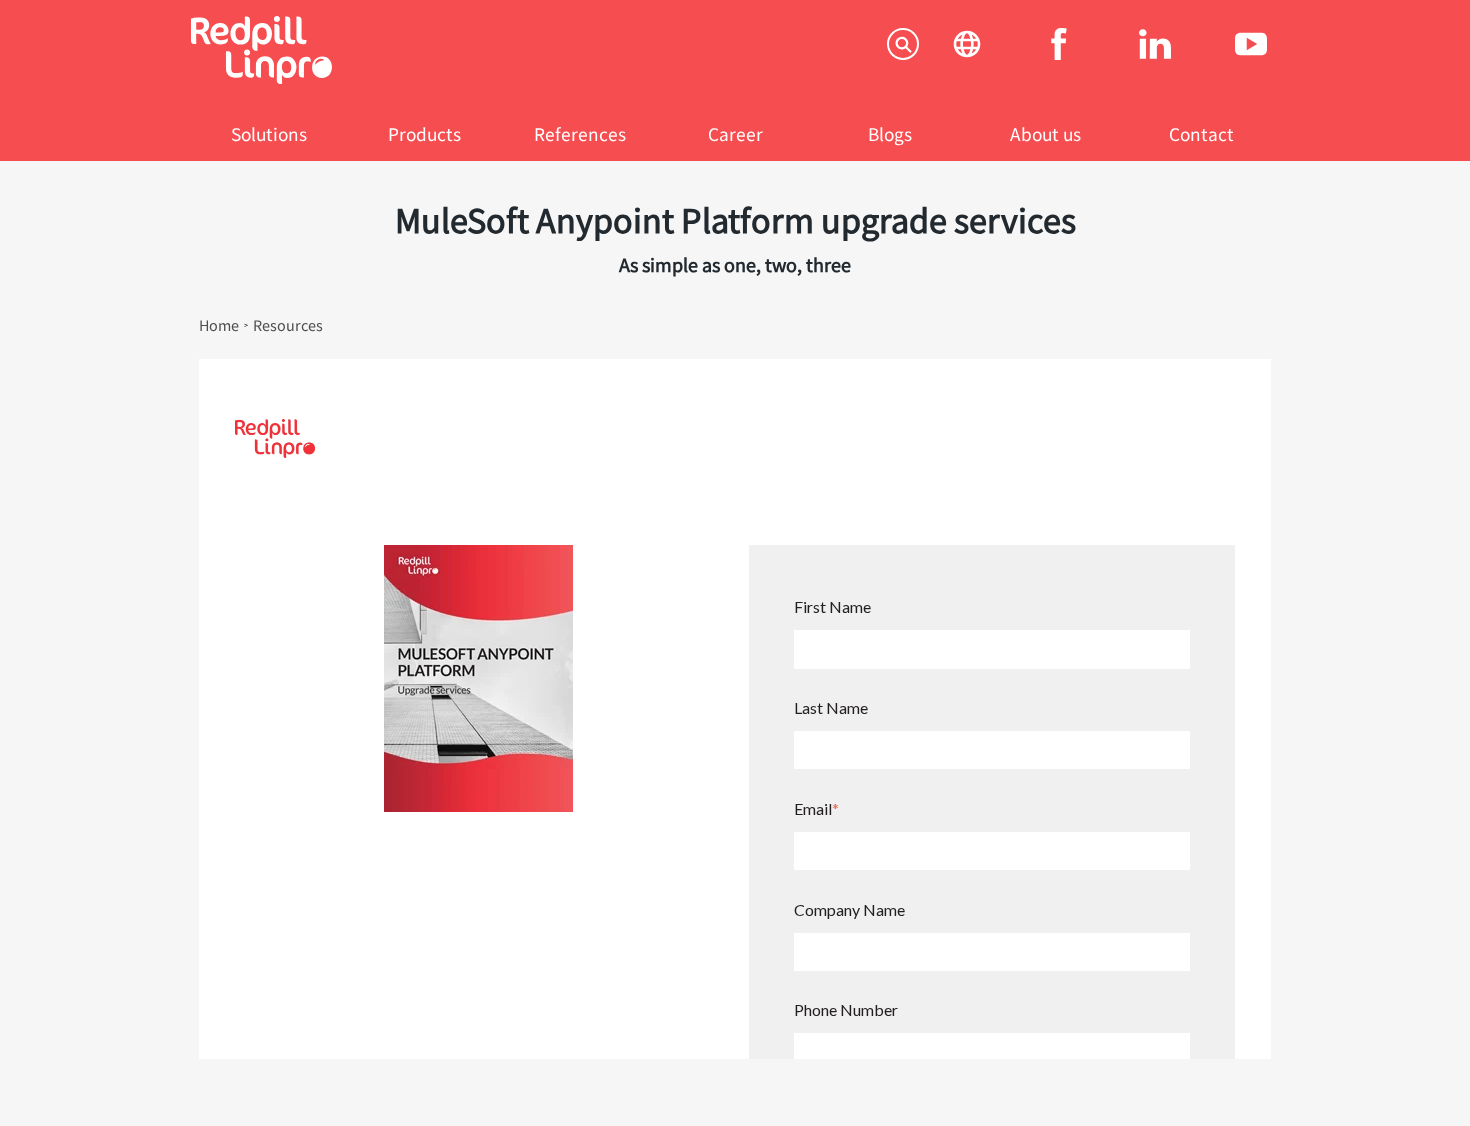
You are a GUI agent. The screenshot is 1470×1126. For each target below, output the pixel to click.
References (580, 133)
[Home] (261, 77)
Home (219, 325)
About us (1045, 133)
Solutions (269, 133)
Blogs (890, 133)
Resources (288, 325)
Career (735, 133)
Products (424, 133)
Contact (1201, 133)
